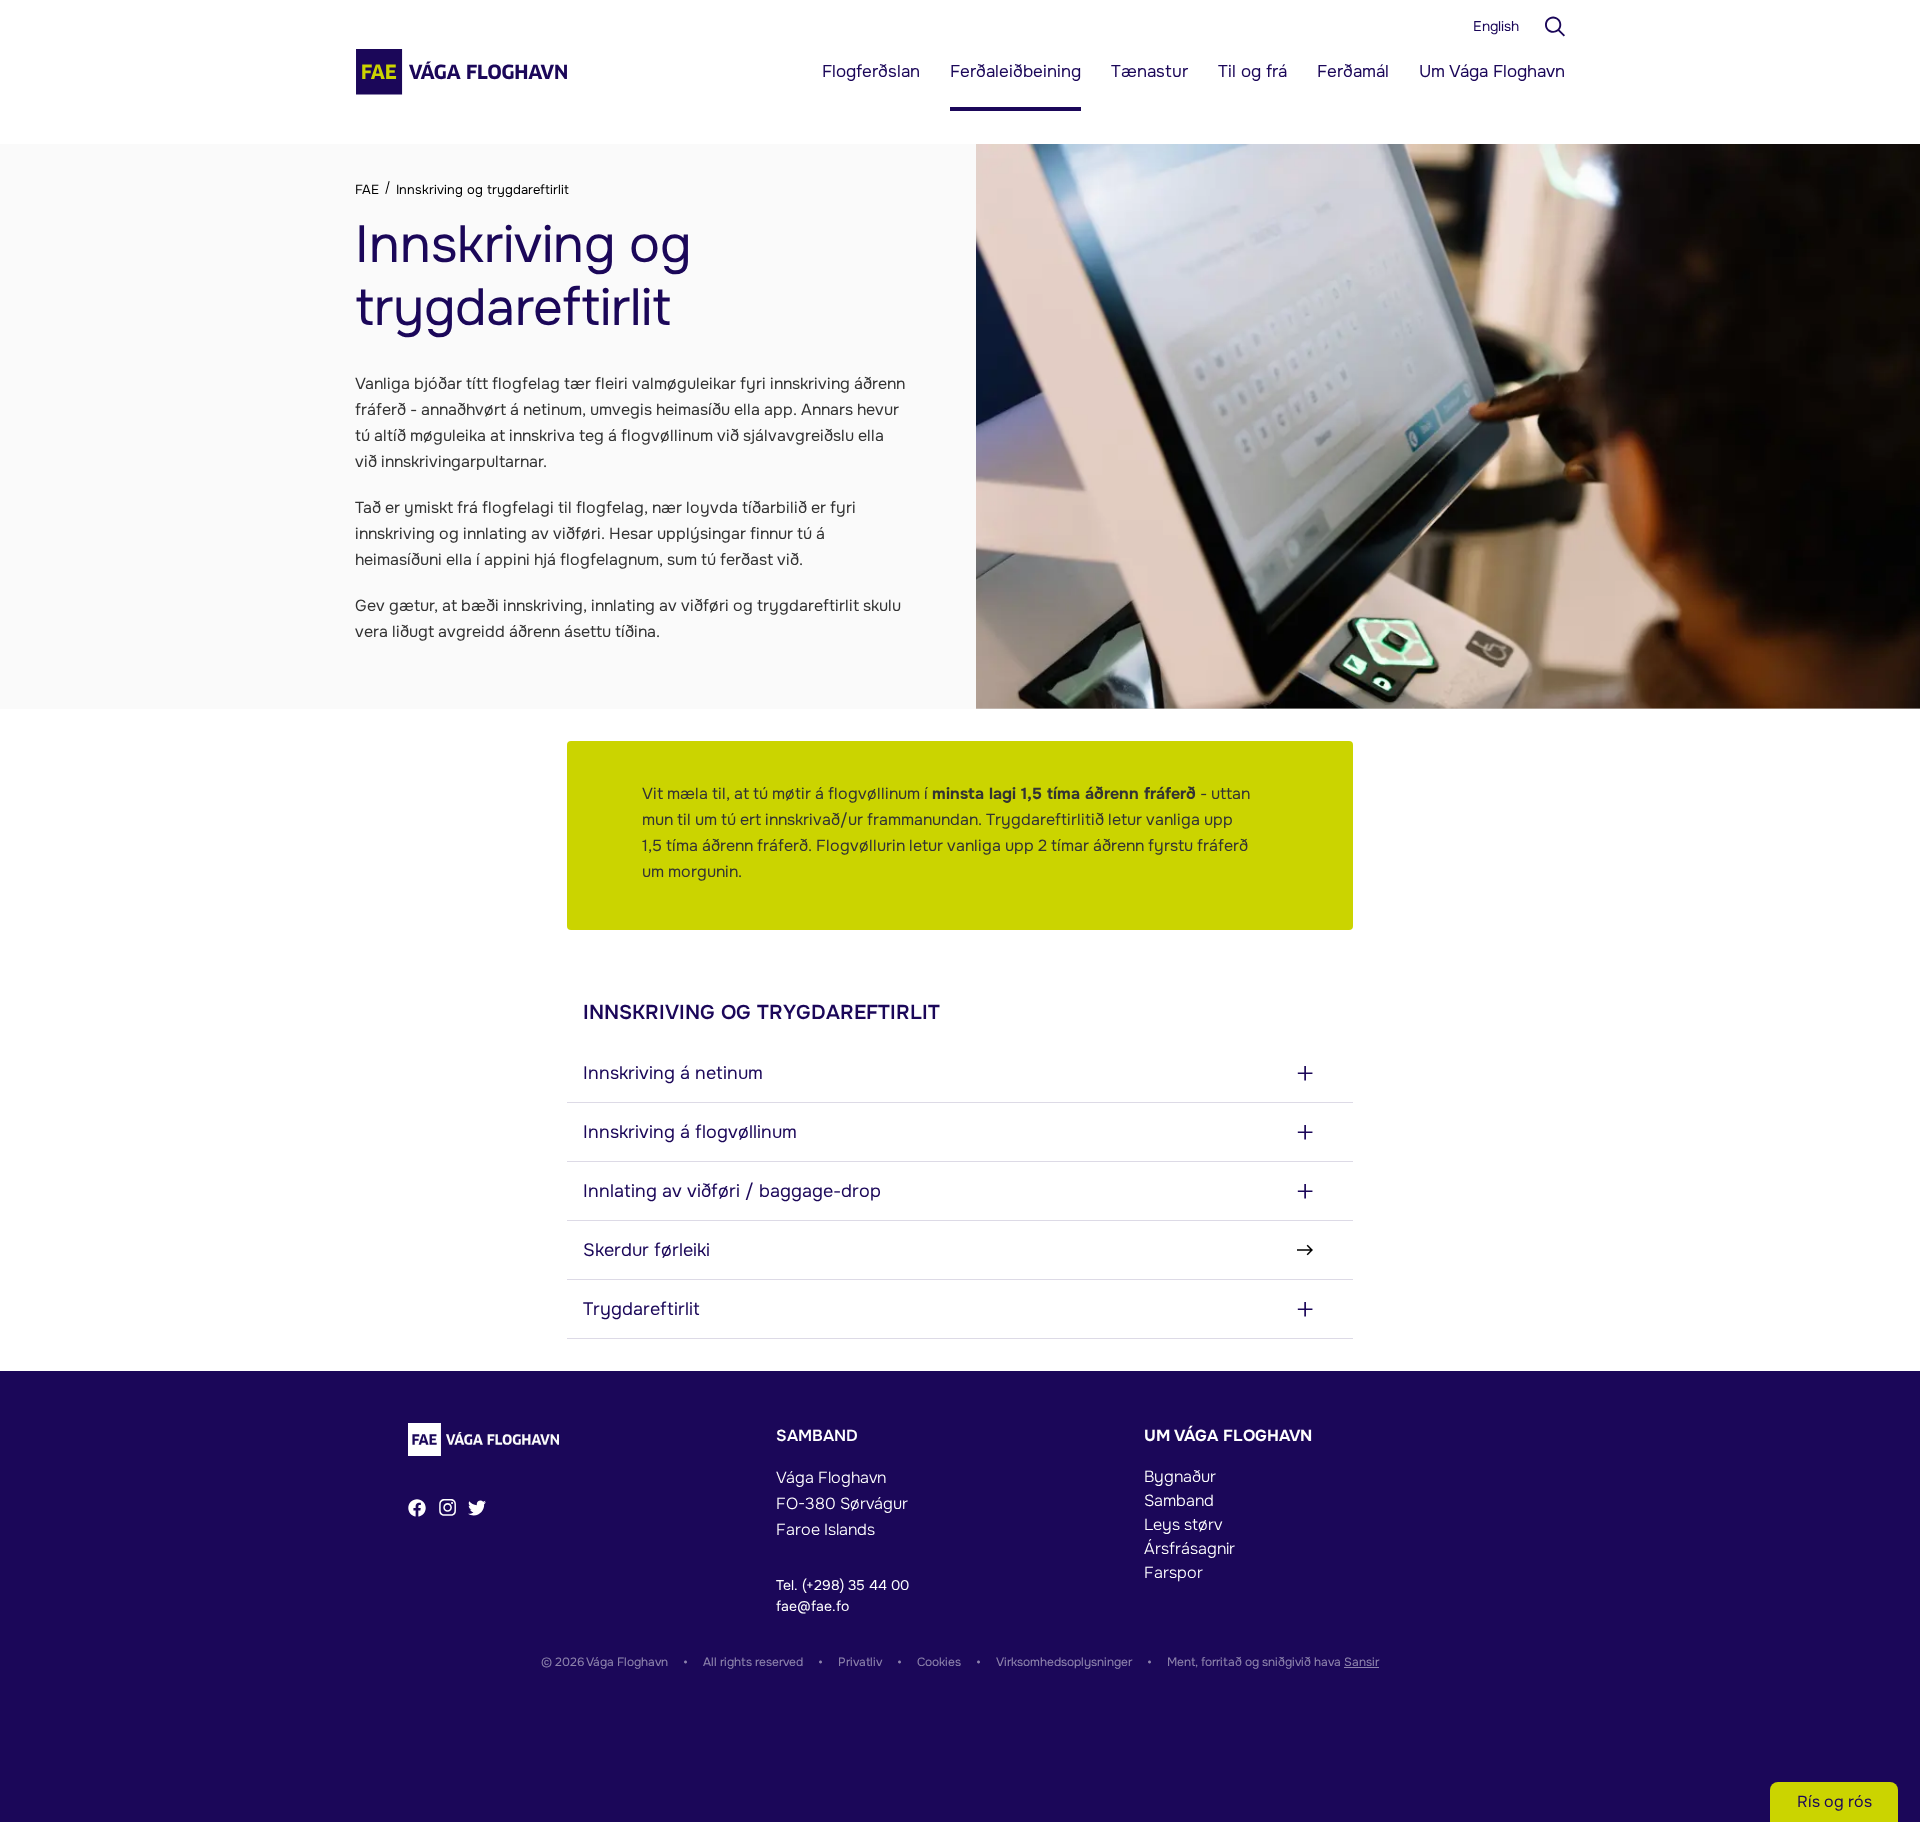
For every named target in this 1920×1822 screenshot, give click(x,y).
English (1496, 26)
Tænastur (1149, 71)
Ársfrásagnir (1189, 1548)
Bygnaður (1180, 1476)
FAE (369, 189)
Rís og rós (1834, 1801)
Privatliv (860, 1662)
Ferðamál (1353, 71)
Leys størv (1183, 1524)
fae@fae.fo (812, 1606)
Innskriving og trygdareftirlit (480, 189)
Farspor (1173, 1572)
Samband (1179, 1500)
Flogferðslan (871, 71)
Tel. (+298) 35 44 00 (842, 1585)
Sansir (1361, 1662)
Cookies (939, 1662)
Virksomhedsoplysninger (1064, 1662)
